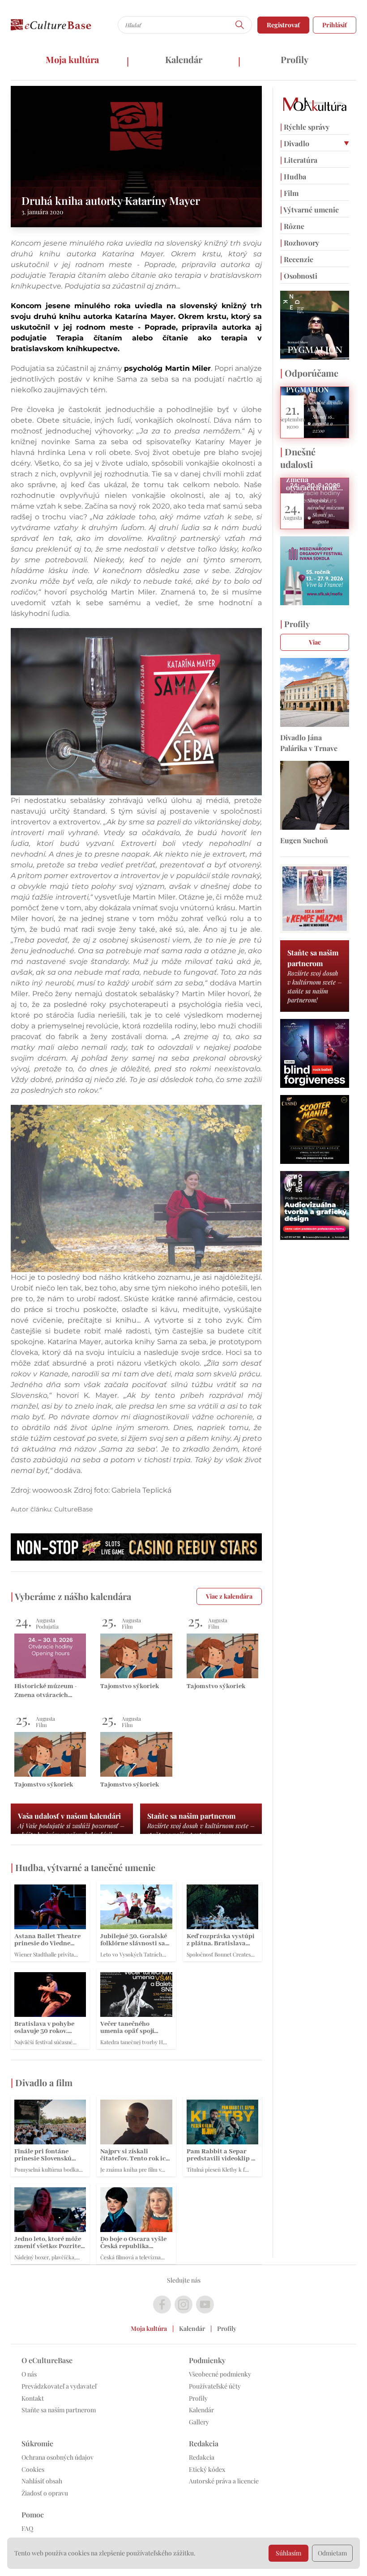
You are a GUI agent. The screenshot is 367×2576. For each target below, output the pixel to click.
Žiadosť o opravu (45, 2493)
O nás (29, 2374)
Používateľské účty (215, 2386)
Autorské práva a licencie (224, 2481)
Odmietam (332, 2553)
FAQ (27, 2528)
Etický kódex (207, 2469)
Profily (294, 59)
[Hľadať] (240, 25)
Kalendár (184, 59)
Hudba (293, 176)
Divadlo (295, 143)
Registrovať (283, 25)
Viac (315, 642)
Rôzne (292, 226)
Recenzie (297, 259)
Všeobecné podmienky (220, 2374)
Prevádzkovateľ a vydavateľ (59, 2386)
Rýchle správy (305, 127)
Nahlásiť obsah (42, 2481)
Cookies (33, 2469)
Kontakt (33, 2398)
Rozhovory (300, 243)
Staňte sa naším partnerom (59, 2410)
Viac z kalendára (229, 1596)
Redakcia (202, 2457)
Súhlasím (288, 2553)
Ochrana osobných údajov (58, 2457)
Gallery (199, 2422)
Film (289, 193)
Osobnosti (299, 276)
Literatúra (299, 160)
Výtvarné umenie (309, 210)
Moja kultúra (72, 59)
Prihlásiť (335, 25)
